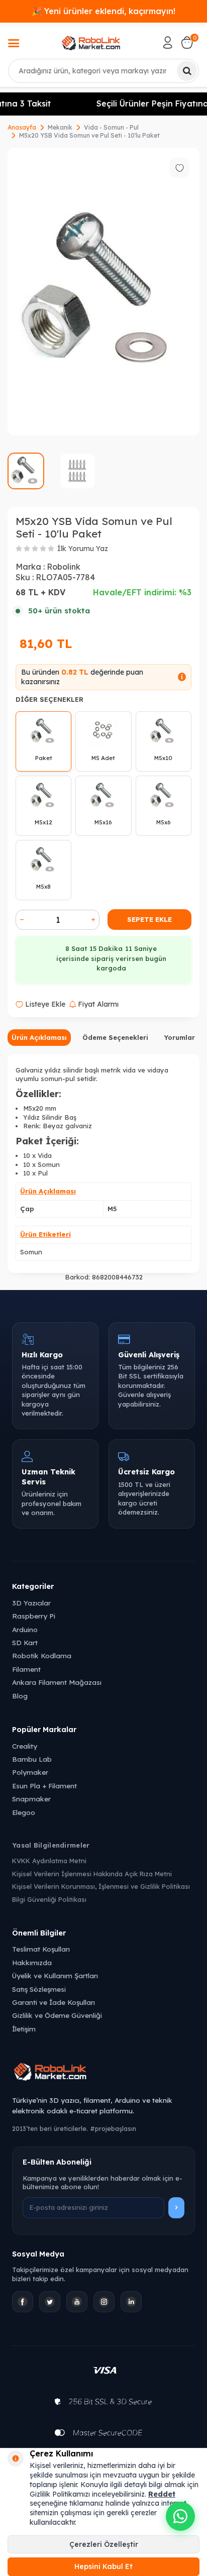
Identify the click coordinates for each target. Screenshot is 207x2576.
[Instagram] (104, 2302)
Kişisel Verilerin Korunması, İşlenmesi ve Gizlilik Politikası (101, 1886)
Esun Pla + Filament (44, 1786)
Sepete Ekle (149, 919)
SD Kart (25, 1642)
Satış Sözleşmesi (39, 1989)
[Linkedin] (131, 2302)
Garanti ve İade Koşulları (54, 2002)
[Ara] (187, 71)
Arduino (25, 1629)
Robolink (64, 567)
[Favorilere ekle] (179, 168)
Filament (26, 1669)
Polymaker (30, 1772)
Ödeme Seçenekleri (115, 1037)
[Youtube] (77, 2302)
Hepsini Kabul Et (103, 2566)
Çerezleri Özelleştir (104, 2544)
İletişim (24, 2029)
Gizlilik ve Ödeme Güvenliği (57, 2015)
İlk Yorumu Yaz (83, 549)
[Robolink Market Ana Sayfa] (103, 2073)
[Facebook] (23, 2302)
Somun (31, 1252)
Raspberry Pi (34, 1616)
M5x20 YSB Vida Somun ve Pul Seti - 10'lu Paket (89, 135)
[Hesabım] (168, 43)
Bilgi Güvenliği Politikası (49, 1899)
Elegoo (24, 1812)
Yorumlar (179, 1037)
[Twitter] (50, 2302)
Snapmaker (31, 1799)
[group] (103, 292)
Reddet (162, 2494)
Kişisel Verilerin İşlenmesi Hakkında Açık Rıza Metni (92, 1874)
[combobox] (103, 71)
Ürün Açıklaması (39, 1037)
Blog (20, 1696)
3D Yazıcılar (31, 1603)
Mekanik (60, 127)
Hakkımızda (32, 1962)
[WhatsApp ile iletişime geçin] (180, 2516)
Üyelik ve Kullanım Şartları (55, 1975)
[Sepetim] (187, 43)
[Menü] (14, 44)
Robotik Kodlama (42, 1655)
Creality (25, 1746)
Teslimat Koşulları (41, 1949)
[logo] (91, 43)
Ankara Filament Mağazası (57, 1682)
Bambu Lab (32, 1759)
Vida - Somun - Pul (111, 127)
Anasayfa (22, 127)
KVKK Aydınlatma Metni (49, 1861)
